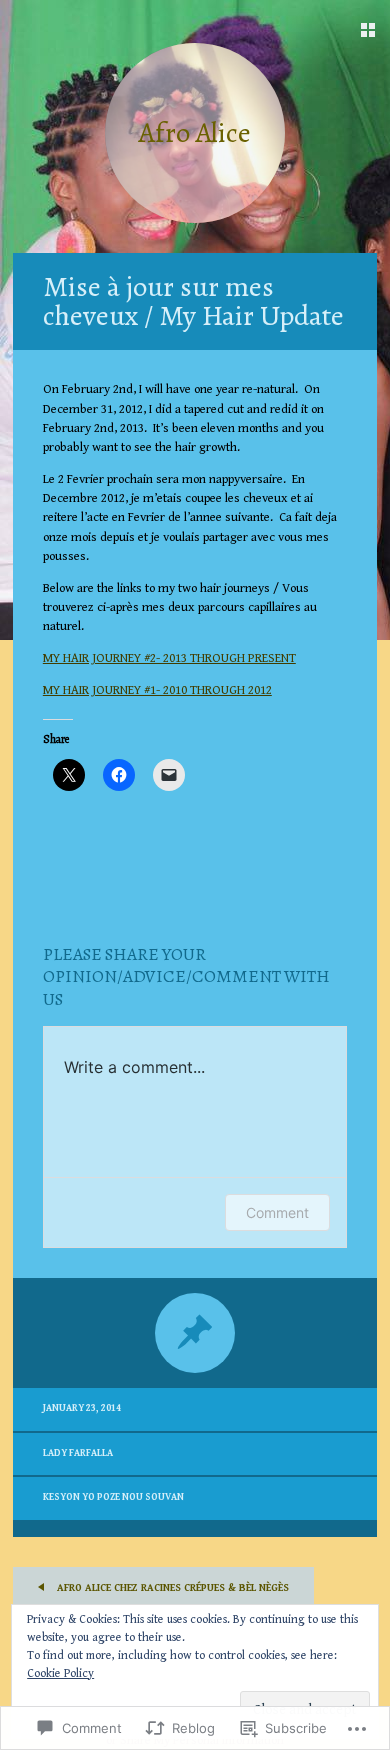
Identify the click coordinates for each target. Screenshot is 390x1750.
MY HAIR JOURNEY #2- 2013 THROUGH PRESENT (169, 658)
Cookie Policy (60, 1673)
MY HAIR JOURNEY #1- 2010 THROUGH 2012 (157, 690)
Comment (277, 1212)
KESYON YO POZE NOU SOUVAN (113, 1497)
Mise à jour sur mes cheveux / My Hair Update (193, 301)
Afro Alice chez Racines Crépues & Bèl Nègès (171, 1588)
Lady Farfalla (78, 1453)
